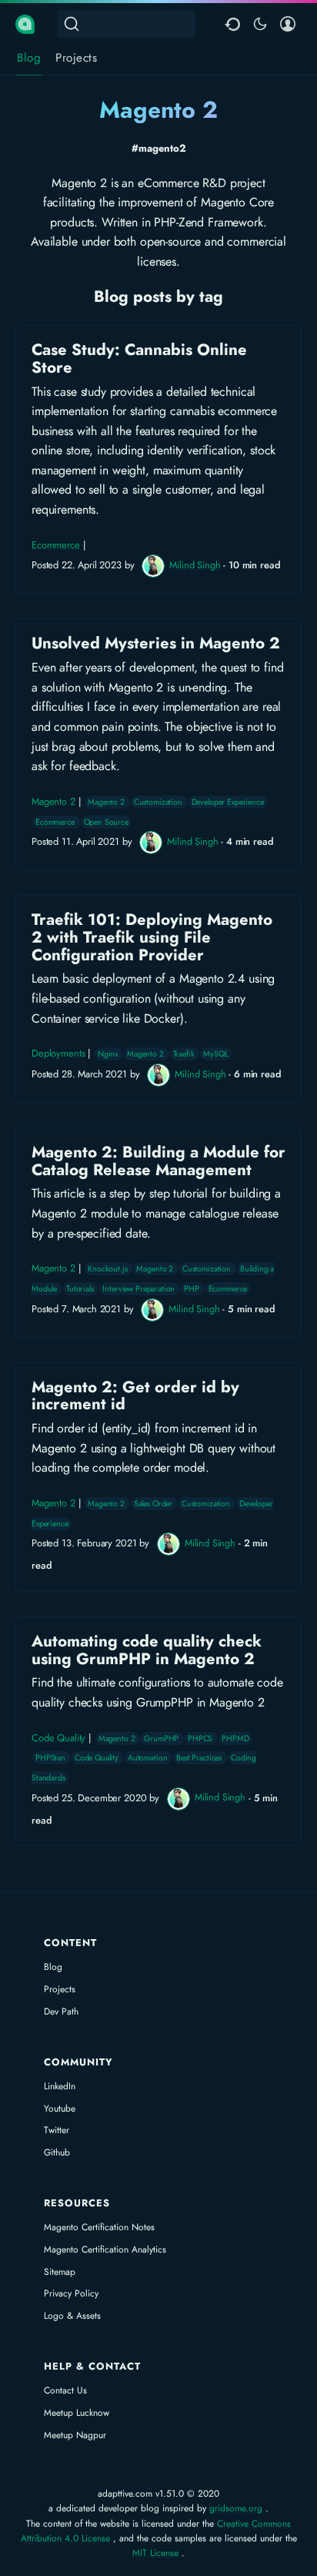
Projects (60, 1989)
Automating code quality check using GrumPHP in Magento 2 (158, 1731)
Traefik (185, 1054)
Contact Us (65, 2390)
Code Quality (58, 1738)
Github (57, 2152)
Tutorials (81, 1289)
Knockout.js (108, 1269)
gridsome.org (236, 2508)
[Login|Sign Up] (288, 24)
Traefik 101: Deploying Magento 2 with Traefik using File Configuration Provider (158, 999)
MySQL (215, 1054)
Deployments (58, 1053)
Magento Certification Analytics (105, 2249)
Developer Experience (228, 802)
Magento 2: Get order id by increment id (158, 1477)
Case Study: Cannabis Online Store (158, 459)
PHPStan (52, 1758)
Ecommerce (56, 545)
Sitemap (60, 2272)
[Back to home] (25, 23)
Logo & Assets (72, 2316)
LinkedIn (60, 2086)
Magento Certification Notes (99, 2227)
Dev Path (61, 2012)
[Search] (127, 24)
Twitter (57, 2130)
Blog (53, 1967)
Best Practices (200, 1758)
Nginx (109, 1054)
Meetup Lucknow (77, 2413)
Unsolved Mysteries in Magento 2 (158, 744)
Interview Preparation (140, 1289)
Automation (148, 1758)
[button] (260, 24)
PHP (192, 1289)
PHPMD (235, 1739)
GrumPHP (162, 1739)
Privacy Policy (71, 2293)
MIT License (155, 2553)
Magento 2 (53, 801)
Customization (159, 802)
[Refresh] (232, 24)
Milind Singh (195, 565)
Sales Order (154, 1504)
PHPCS (201, 1739)
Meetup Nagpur (75, 2435)
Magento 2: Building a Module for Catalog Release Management (158, 1233)
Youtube (60, 2109)
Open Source (106, 822)
